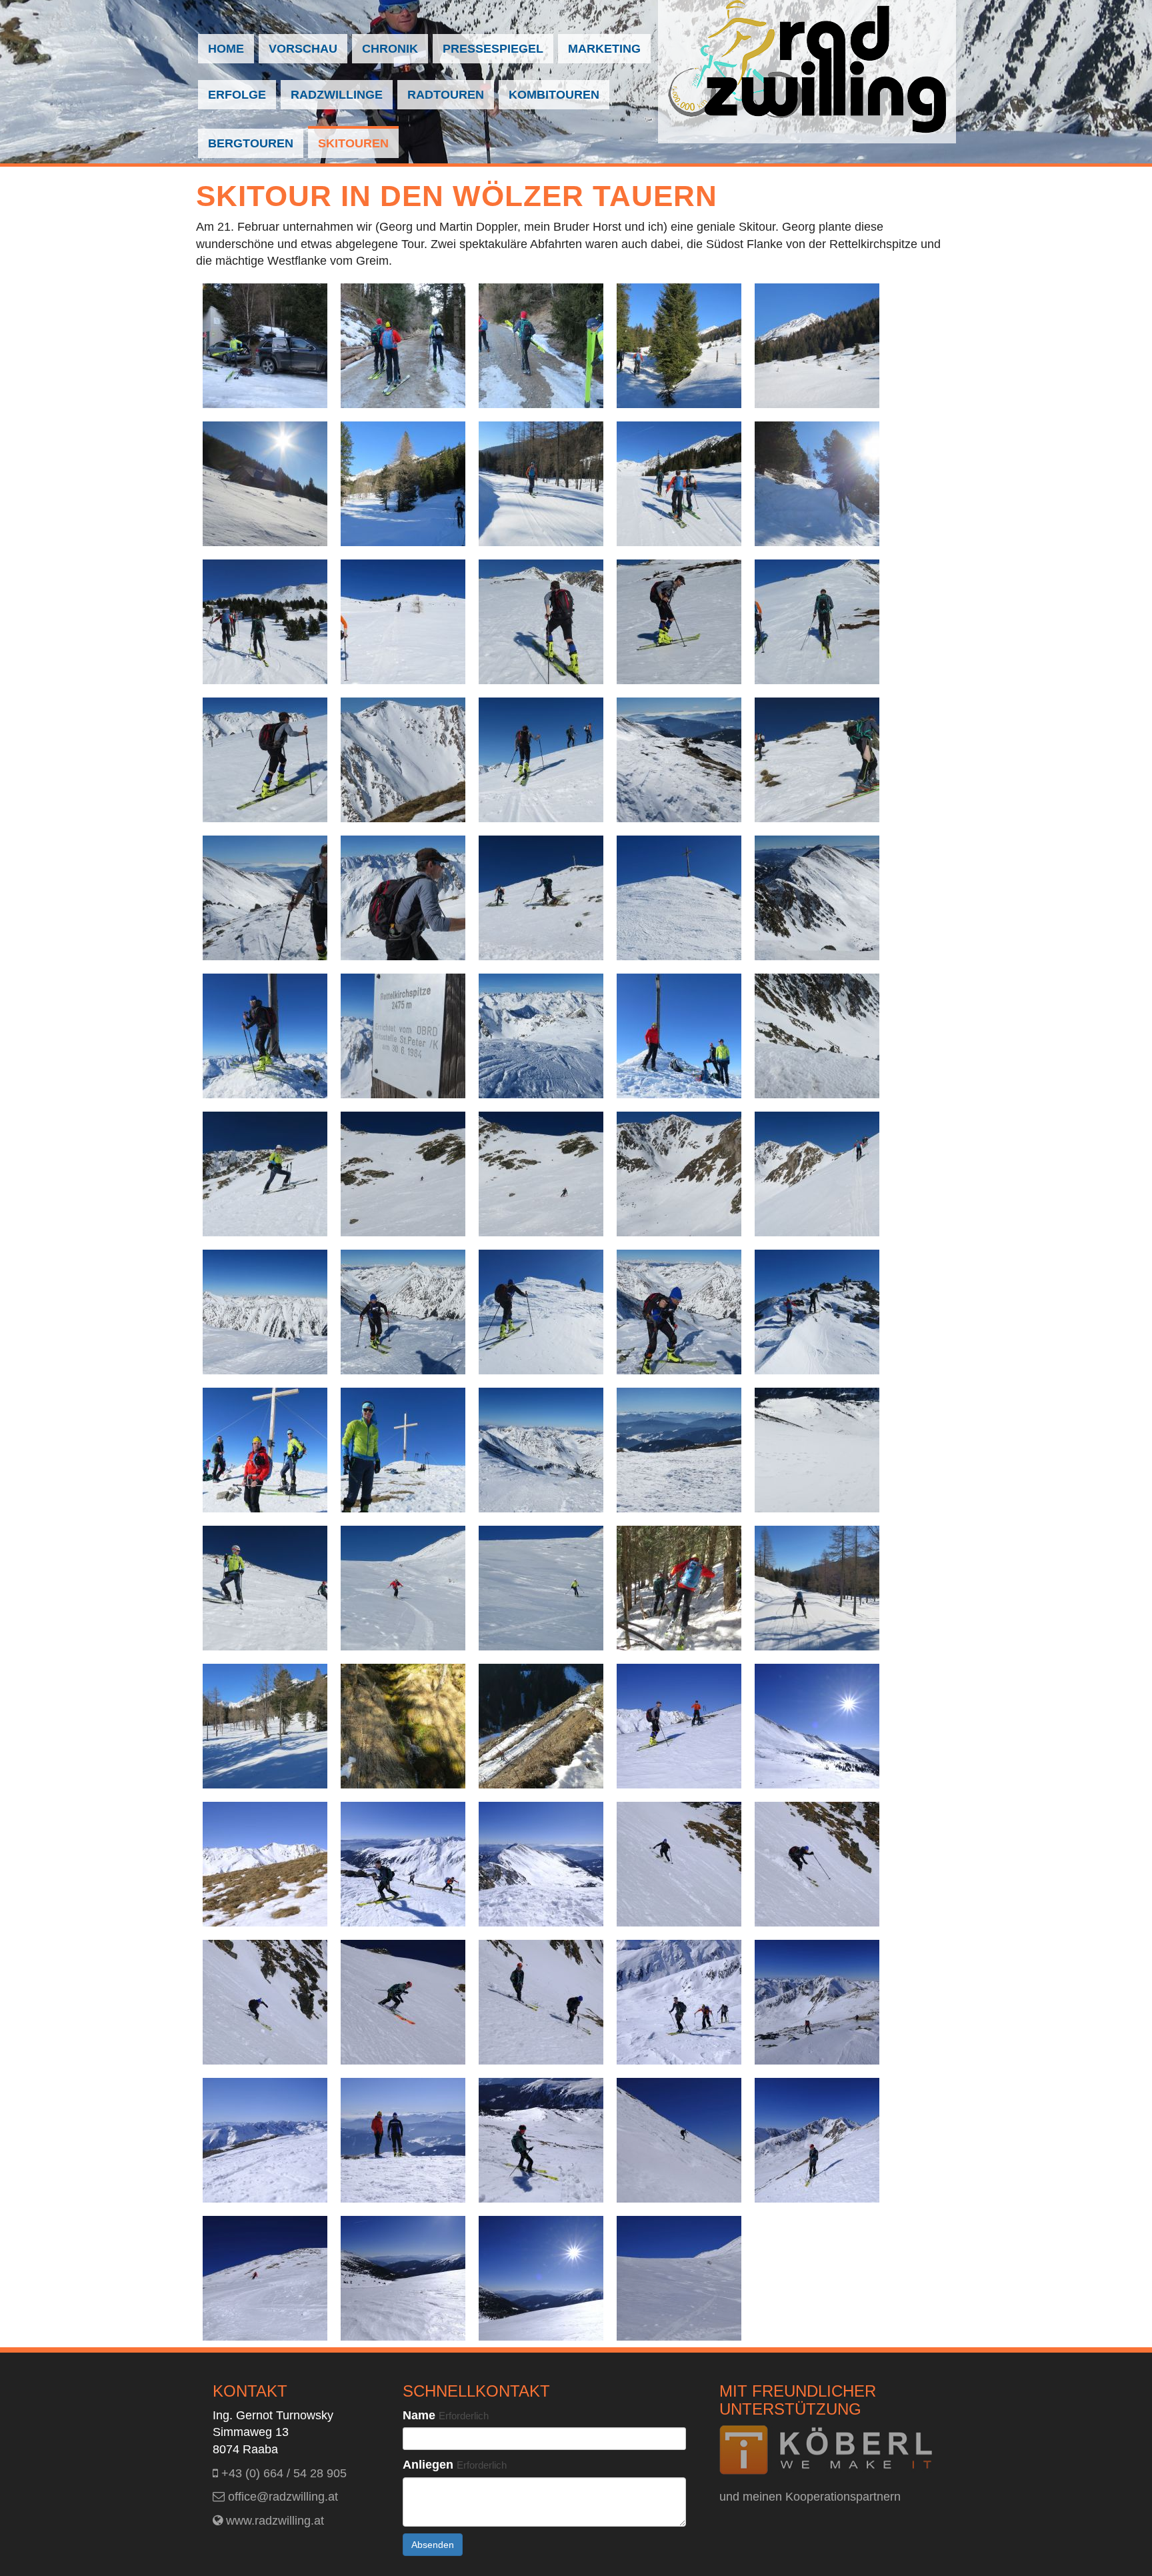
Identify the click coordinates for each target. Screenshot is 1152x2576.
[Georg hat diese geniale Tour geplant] (541, 483)
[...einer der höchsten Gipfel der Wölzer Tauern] (403, 1035)
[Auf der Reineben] (403, 621)
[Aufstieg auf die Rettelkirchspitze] (541, 621)
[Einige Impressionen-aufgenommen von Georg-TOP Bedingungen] (679, 2139)
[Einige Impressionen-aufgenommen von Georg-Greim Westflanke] (541, 1863)
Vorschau (303, 49)
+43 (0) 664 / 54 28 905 (282, 2473)
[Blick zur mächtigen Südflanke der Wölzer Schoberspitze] (265, 1311)
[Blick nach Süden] (679, 759)
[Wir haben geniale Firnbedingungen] (265, 1587)
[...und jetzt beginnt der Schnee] (679, 345)
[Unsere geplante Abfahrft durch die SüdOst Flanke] (817, 1035)
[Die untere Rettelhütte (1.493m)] (265, 483)
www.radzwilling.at (273, 2521)
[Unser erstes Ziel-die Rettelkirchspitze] (817, 345)
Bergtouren (251, 143)
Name (446, 2415)
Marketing (604, 49)
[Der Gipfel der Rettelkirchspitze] (679, 897)
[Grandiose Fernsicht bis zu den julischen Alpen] (679, 1449)
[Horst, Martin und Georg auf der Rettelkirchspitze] (679, 1035)
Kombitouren (554, 95)
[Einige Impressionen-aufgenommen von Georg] (817, 1725)
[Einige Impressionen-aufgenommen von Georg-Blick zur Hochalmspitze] (265, 2139)
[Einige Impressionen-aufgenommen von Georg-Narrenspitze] (265, 1863)
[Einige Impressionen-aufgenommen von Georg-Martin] (817, 2139)
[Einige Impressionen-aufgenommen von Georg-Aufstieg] (679, 1725)
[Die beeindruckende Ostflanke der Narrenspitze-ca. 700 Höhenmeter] (403, 759)
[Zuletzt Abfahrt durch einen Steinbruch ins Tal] (541, 1725)
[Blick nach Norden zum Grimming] (541, 1449)
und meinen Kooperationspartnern (810, 2497)
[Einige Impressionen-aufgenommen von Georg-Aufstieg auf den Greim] (679, 2001)
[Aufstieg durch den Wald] (817, 483)
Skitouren (353, 143)
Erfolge (237, 95)
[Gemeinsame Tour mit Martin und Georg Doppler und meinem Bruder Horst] (679, 483)
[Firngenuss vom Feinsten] (403, 1587)
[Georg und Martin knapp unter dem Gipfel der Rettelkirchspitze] (541, 897)
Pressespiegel (493, 49)
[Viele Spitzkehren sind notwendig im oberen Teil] (817, 759)
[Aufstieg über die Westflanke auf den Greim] (817, 1173)
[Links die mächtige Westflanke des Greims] (265, 897)
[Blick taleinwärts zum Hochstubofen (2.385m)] (403, 483)
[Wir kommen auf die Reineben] (265, 621)
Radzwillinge (337, 95)
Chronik (390, 49)
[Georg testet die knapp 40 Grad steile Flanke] (265, 1173)
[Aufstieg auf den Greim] (679, 1311)
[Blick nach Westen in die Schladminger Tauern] (541, 1035)
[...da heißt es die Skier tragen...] (541, 345)
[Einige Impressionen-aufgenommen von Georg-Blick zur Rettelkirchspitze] (817, 2001)
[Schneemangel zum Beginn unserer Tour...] (403, 345)
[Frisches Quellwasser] (403, 1725)
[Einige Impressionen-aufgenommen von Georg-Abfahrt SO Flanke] (679, 1863)
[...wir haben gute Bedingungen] (541, 1173)
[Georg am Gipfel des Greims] (403, 1449)
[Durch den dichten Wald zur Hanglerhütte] (679, 1587)
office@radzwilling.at (281, 2497)
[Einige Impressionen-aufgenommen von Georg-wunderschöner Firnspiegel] (403, 2277)
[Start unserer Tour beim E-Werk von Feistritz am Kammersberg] (265, 345)
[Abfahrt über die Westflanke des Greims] (817, 1449)
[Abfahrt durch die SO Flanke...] (403, 1173)
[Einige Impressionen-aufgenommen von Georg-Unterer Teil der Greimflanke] (541, 2139)
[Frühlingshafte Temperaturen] (265, 759)
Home (226, 49)
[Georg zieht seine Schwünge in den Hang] (541, 1587)
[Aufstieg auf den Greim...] (403, 1311)
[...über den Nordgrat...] (541, 1311)
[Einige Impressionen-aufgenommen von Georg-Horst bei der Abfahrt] (265, 2277)
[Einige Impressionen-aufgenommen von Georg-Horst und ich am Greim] (403, 2139)
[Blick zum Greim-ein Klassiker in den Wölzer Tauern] (817, 897)
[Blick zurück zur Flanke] (679, 1173)
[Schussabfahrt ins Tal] (817, 1587)
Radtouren (446, 95)
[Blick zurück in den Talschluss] (265, 1725)
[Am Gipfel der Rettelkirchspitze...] (265, 1035)
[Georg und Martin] (817, 621)
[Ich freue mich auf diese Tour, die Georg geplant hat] (403, 897)
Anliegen (455, 2465)
